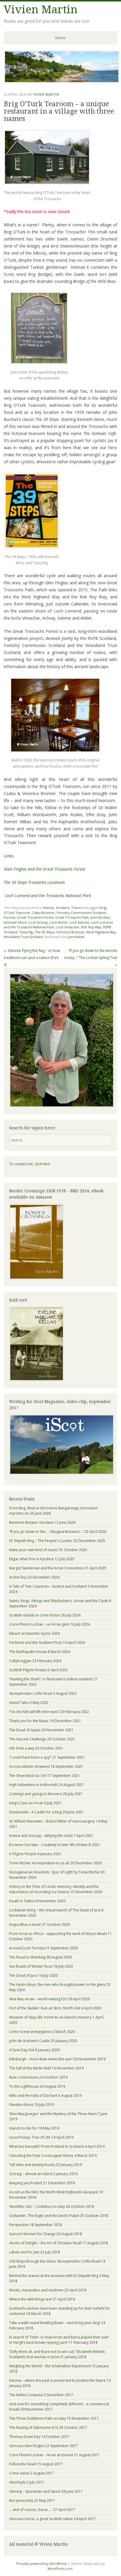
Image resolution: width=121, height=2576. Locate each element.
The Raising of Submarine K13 (34, 2428)
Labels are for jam (24, 2252)
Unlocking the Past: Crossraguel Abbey (41, 2156)
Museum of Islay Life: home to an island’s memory (50, 2017)
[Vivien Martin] (62, 82)
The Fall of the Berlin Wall (30, 2068)
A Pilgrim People (23, 1854)
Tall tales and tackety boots (32, 2165)
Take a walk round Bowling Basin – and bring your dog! (55, 2323)
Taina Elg (26, 932)
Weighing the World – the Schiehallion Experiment (50, 2366)
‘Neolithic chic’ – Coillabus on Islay (37, 2206)
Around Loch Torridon (28, 1948)
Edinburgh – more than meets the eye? (41, 2059)
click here (42, 1164)
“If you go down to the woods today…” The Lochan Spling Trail (91, 958)
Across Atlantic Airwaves (29, 1766)
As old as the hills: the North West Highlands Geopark (53, 2192)
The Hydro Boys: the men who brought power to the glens (57, 1985)
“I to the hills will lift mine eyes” (34, 1712)
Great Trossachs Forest (35, 917)
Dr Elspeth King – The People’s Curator (41, 1541)
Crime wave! (19, 2473)
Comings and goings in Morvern (36, 1794)
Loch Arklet (59, 922)
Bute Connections (24, 2077)
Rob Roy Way (91, 927)
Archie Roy (18, 1577)
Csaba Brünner (43, 913)
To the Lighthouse (24, 2086)
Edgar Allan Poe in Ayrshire (31, 1559)
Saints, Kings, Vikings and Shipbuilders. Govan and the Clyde (59, 1601)
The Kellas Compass (26, 2395)
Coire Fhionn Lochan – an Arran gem (39, 1624)
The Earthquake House (28, 1652)
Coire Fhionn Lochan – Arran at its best (41, 2455)
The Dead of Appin (25, 1730)
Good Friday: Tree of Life (30, 2137)
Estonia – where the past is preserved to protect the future (57, 2380)
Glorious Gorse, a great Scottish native (41, 2519)
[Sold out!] (37, 1380)
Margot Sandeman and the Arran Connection (46, 1568)
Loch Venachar (68, 927)
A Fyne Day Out (22, 2050)
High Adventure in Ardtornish (33, 1785)
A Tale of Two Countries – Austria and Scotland (48, 1586)
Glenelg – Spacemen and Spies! (35, 2491)
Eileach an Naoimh (24, 1633)
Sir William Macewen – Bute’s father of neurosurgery (52, 1821)
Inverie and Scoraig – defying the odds (41, 1836)
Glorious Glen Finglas (27, 2446)
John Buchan (100, 917)
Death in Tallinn (22, 1901)
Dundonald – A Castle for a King (35, 1812)
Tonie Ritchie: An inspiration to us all (39, 1863)
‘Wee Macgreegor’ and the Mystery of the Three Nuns (53, 2114)
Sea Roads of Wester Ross (31, 1966)
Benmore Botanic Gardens (31, 1522)
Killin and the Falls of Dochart (33, 2096)
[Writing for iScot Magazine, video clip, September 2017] (60, 1445)
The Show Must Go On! (28, 1776)
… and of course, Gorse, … (31, 2510)
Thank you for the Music (29, 1721)
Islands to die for (23, 2128)
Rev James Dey (21, 2501)
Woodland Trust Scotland (23, 937)
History (48, 908)
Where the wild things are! (31, 2299)
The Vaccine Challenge (28, 1739)
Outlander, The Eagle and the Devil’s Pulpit (44, 2216)
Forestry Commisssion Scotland (81, 913)
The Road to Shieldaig (27, 1957)
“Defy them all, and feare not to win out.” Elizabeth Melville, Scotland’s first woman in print (57, 2354)
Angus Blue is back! (25, 1924)
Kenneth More (15, 922)
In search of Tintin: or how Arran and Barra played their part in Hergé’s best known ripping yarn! (59, 2340)
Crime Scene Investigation (30, 2032)
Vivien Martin (41, 10)
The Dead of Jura (23, 1975)
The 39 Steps (45, 932)
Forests (10, 917)
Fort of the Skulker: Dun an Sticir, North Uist (45, 2008)
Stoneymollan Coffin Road (31, 1693)
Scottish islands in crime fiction (35, 1615)
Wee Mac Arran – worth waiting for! (38, 1999)
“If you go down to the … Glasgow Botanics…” (46, 1532)
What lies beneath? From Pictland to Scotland (46, 2146)
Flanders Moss (21, 2105)
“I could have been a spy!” (30, 1757)
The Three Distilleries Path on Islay (37, 2418)
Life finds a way (22, 1748)
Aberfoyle (17, 2482)
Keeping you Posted (26, 2183)
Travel (76, 908)
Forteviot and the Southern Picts (36, 1643)
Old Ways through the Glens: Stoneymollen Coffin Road (55, 2261)
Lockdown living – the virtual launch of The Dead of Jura (55, 1910)
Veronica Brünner (70, 932)
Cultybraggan (20, 1661)
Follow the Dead (23, 2464)
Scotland (63, 908)
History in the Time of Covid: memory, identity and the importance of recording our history (54, 1889)
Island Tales (19, 1703)
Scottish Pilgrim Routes (28, 1670)
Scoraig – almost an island (31, 2174)
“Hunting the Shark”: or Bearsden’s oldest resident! (51, 1679)
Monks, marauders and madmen (36, 2290)
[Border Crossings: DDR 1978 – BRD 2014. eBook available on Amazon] (37, 1278)
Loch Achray (38, 922)
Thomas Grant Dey (25, 2437)
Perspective (19, 2225)
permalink (76, 937)
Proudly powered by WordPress (42, 2563)
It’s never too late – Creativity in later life (42, 1845)
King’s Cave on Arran (26, 1803)
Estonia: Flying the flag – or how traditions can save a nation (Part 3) (32, 958)
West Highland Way (101, 932)
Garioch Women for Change (32, 2234)
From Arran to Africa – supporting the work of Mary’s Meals (58, 1934)
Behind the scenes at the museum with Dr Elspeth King (54, 2276)
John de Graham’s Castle (29, 2041)
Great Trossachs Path (72, 917)
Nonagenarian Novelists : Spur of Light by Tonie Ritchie (54, 1872)
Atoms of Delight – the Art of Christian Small (45, 2243)
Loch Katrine (79, 922)
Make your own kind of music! (34, 1550)
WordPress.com (60, 2568)
